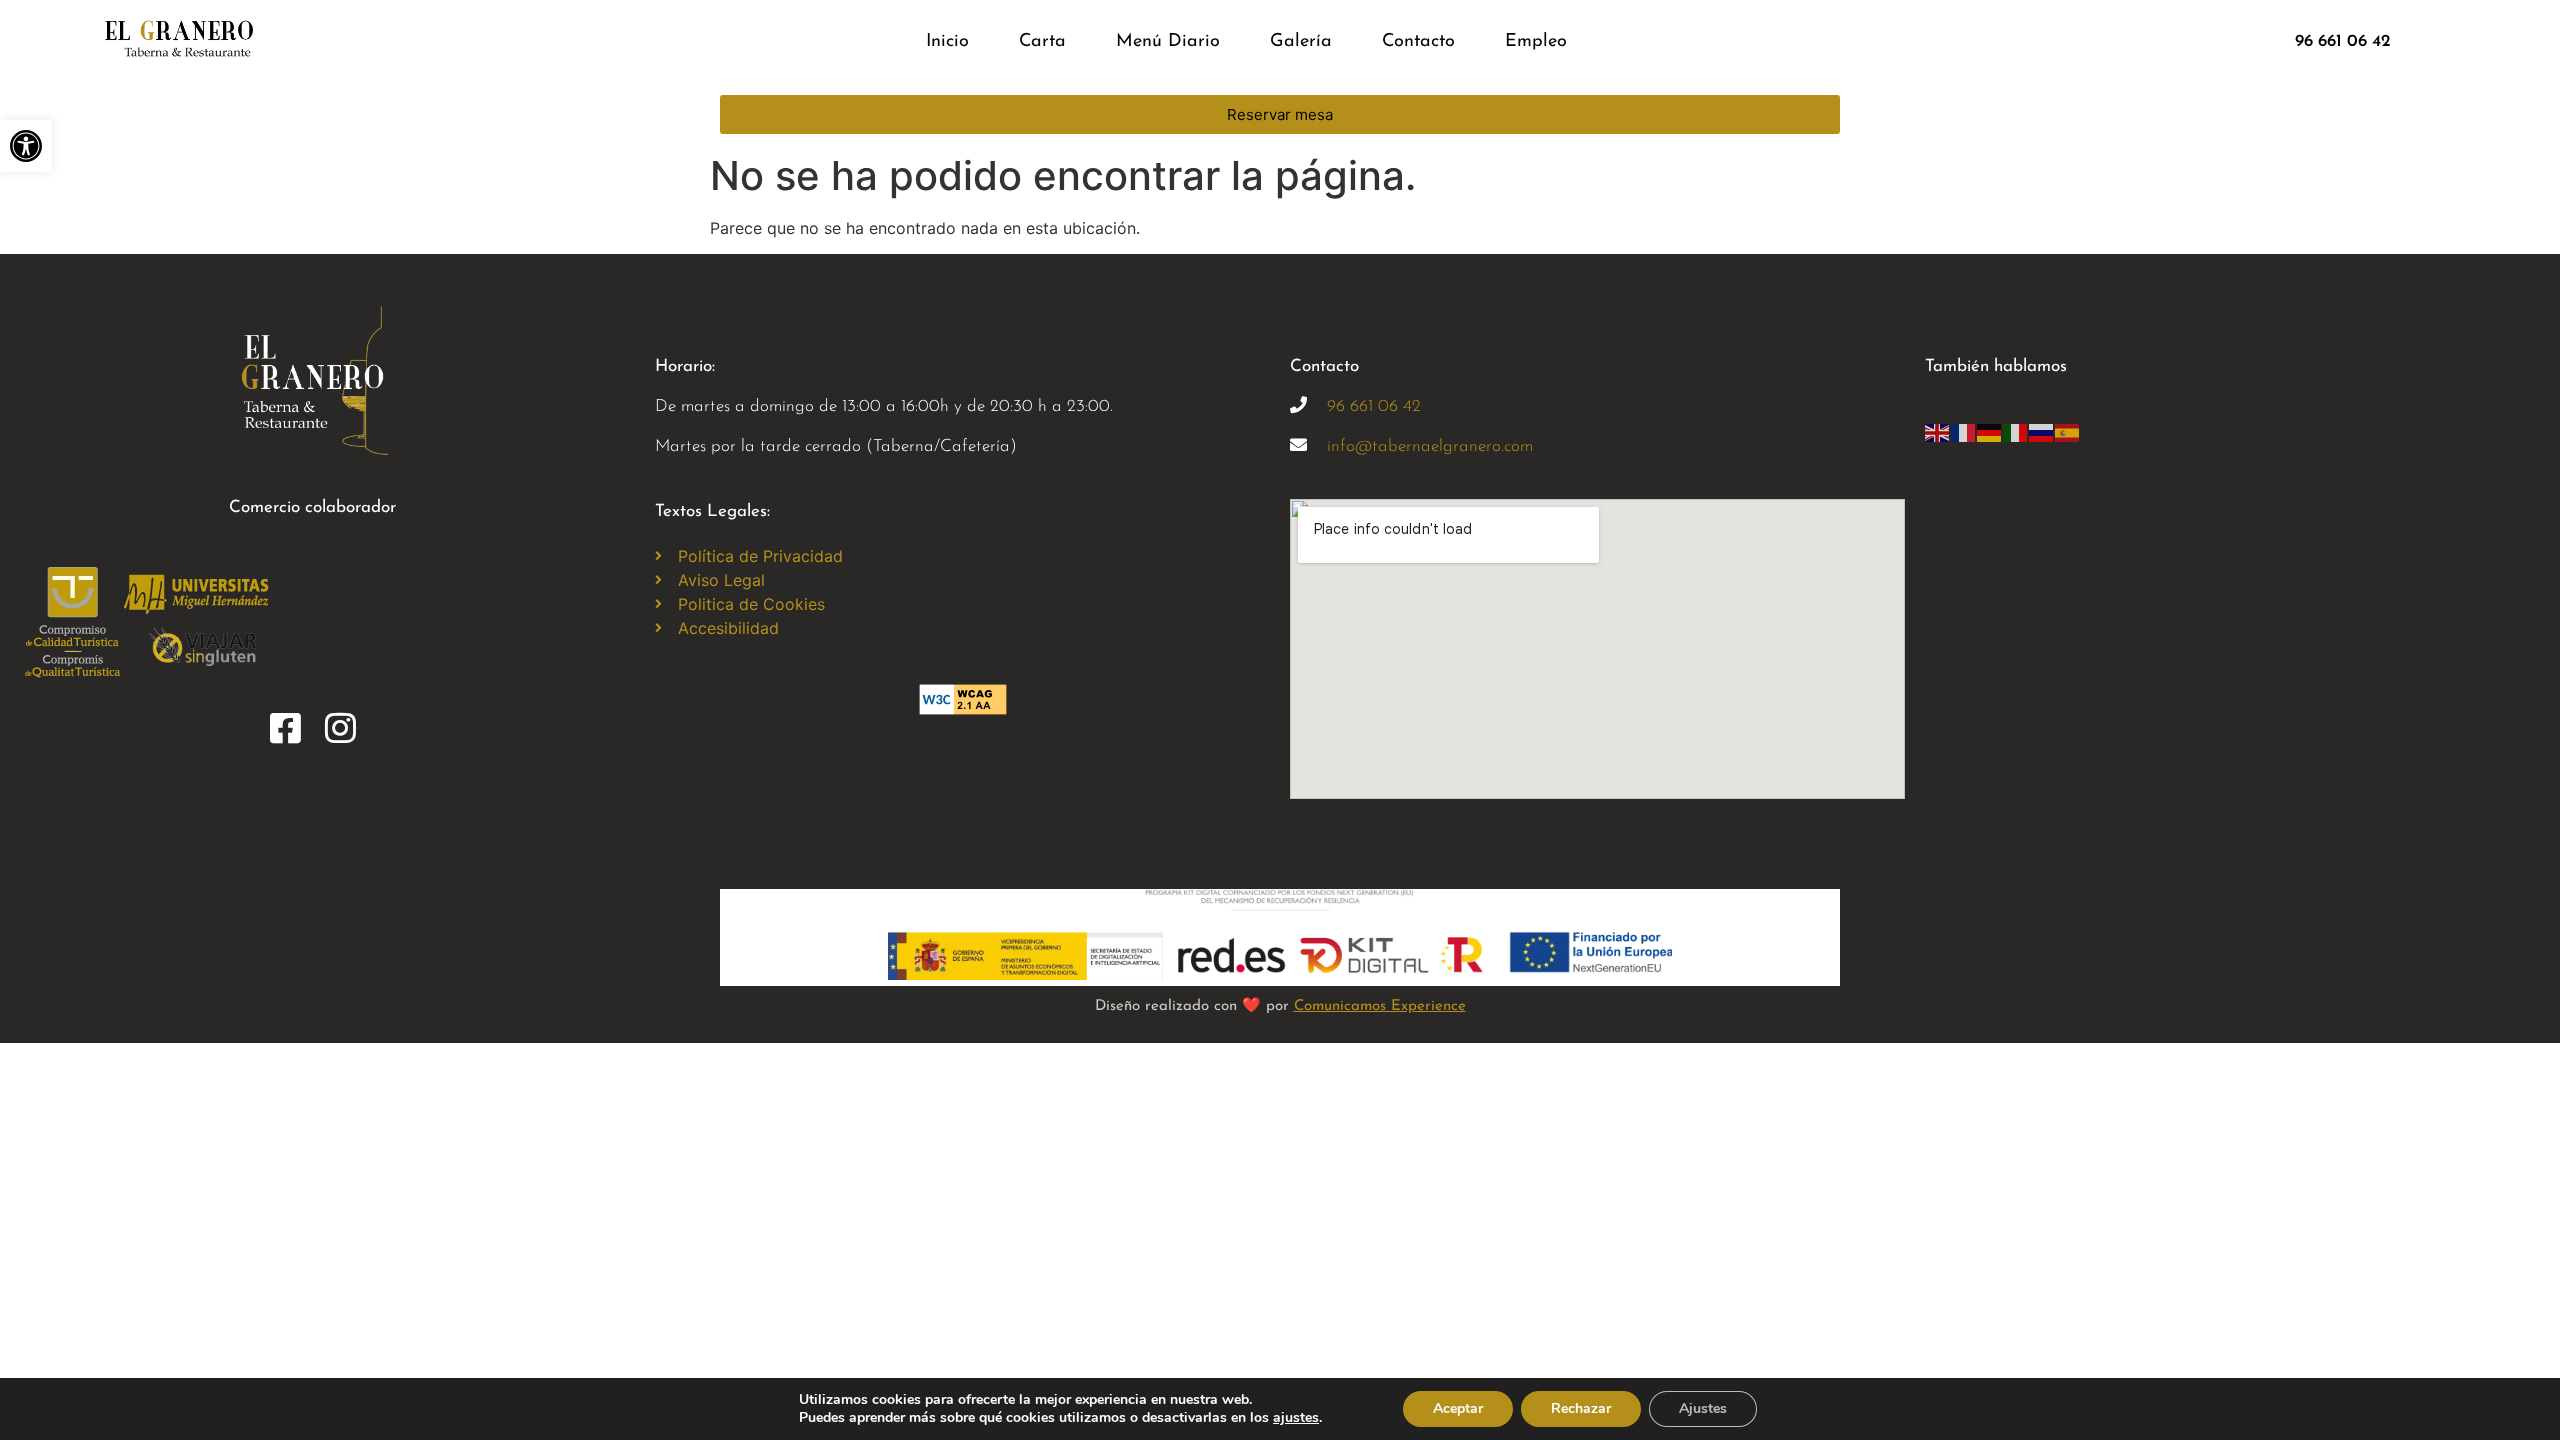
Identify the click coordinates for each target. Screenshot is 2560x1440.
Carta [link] (1042, 42)
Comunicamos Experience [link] (1380, 1006)
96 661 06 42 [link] (1374, 406)
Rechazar (1581, 1408)
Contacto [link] (1418, 42)
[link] (26, 146)
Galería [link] (1301, 42)
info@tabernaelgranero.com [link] (1430, 446)
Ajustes (1703, 1408)
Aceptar (1458, 1408)
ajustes (1296, 1418)
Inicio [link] (947, 42)
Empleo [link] (1536, 42)
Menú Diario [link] (1168, 42)
